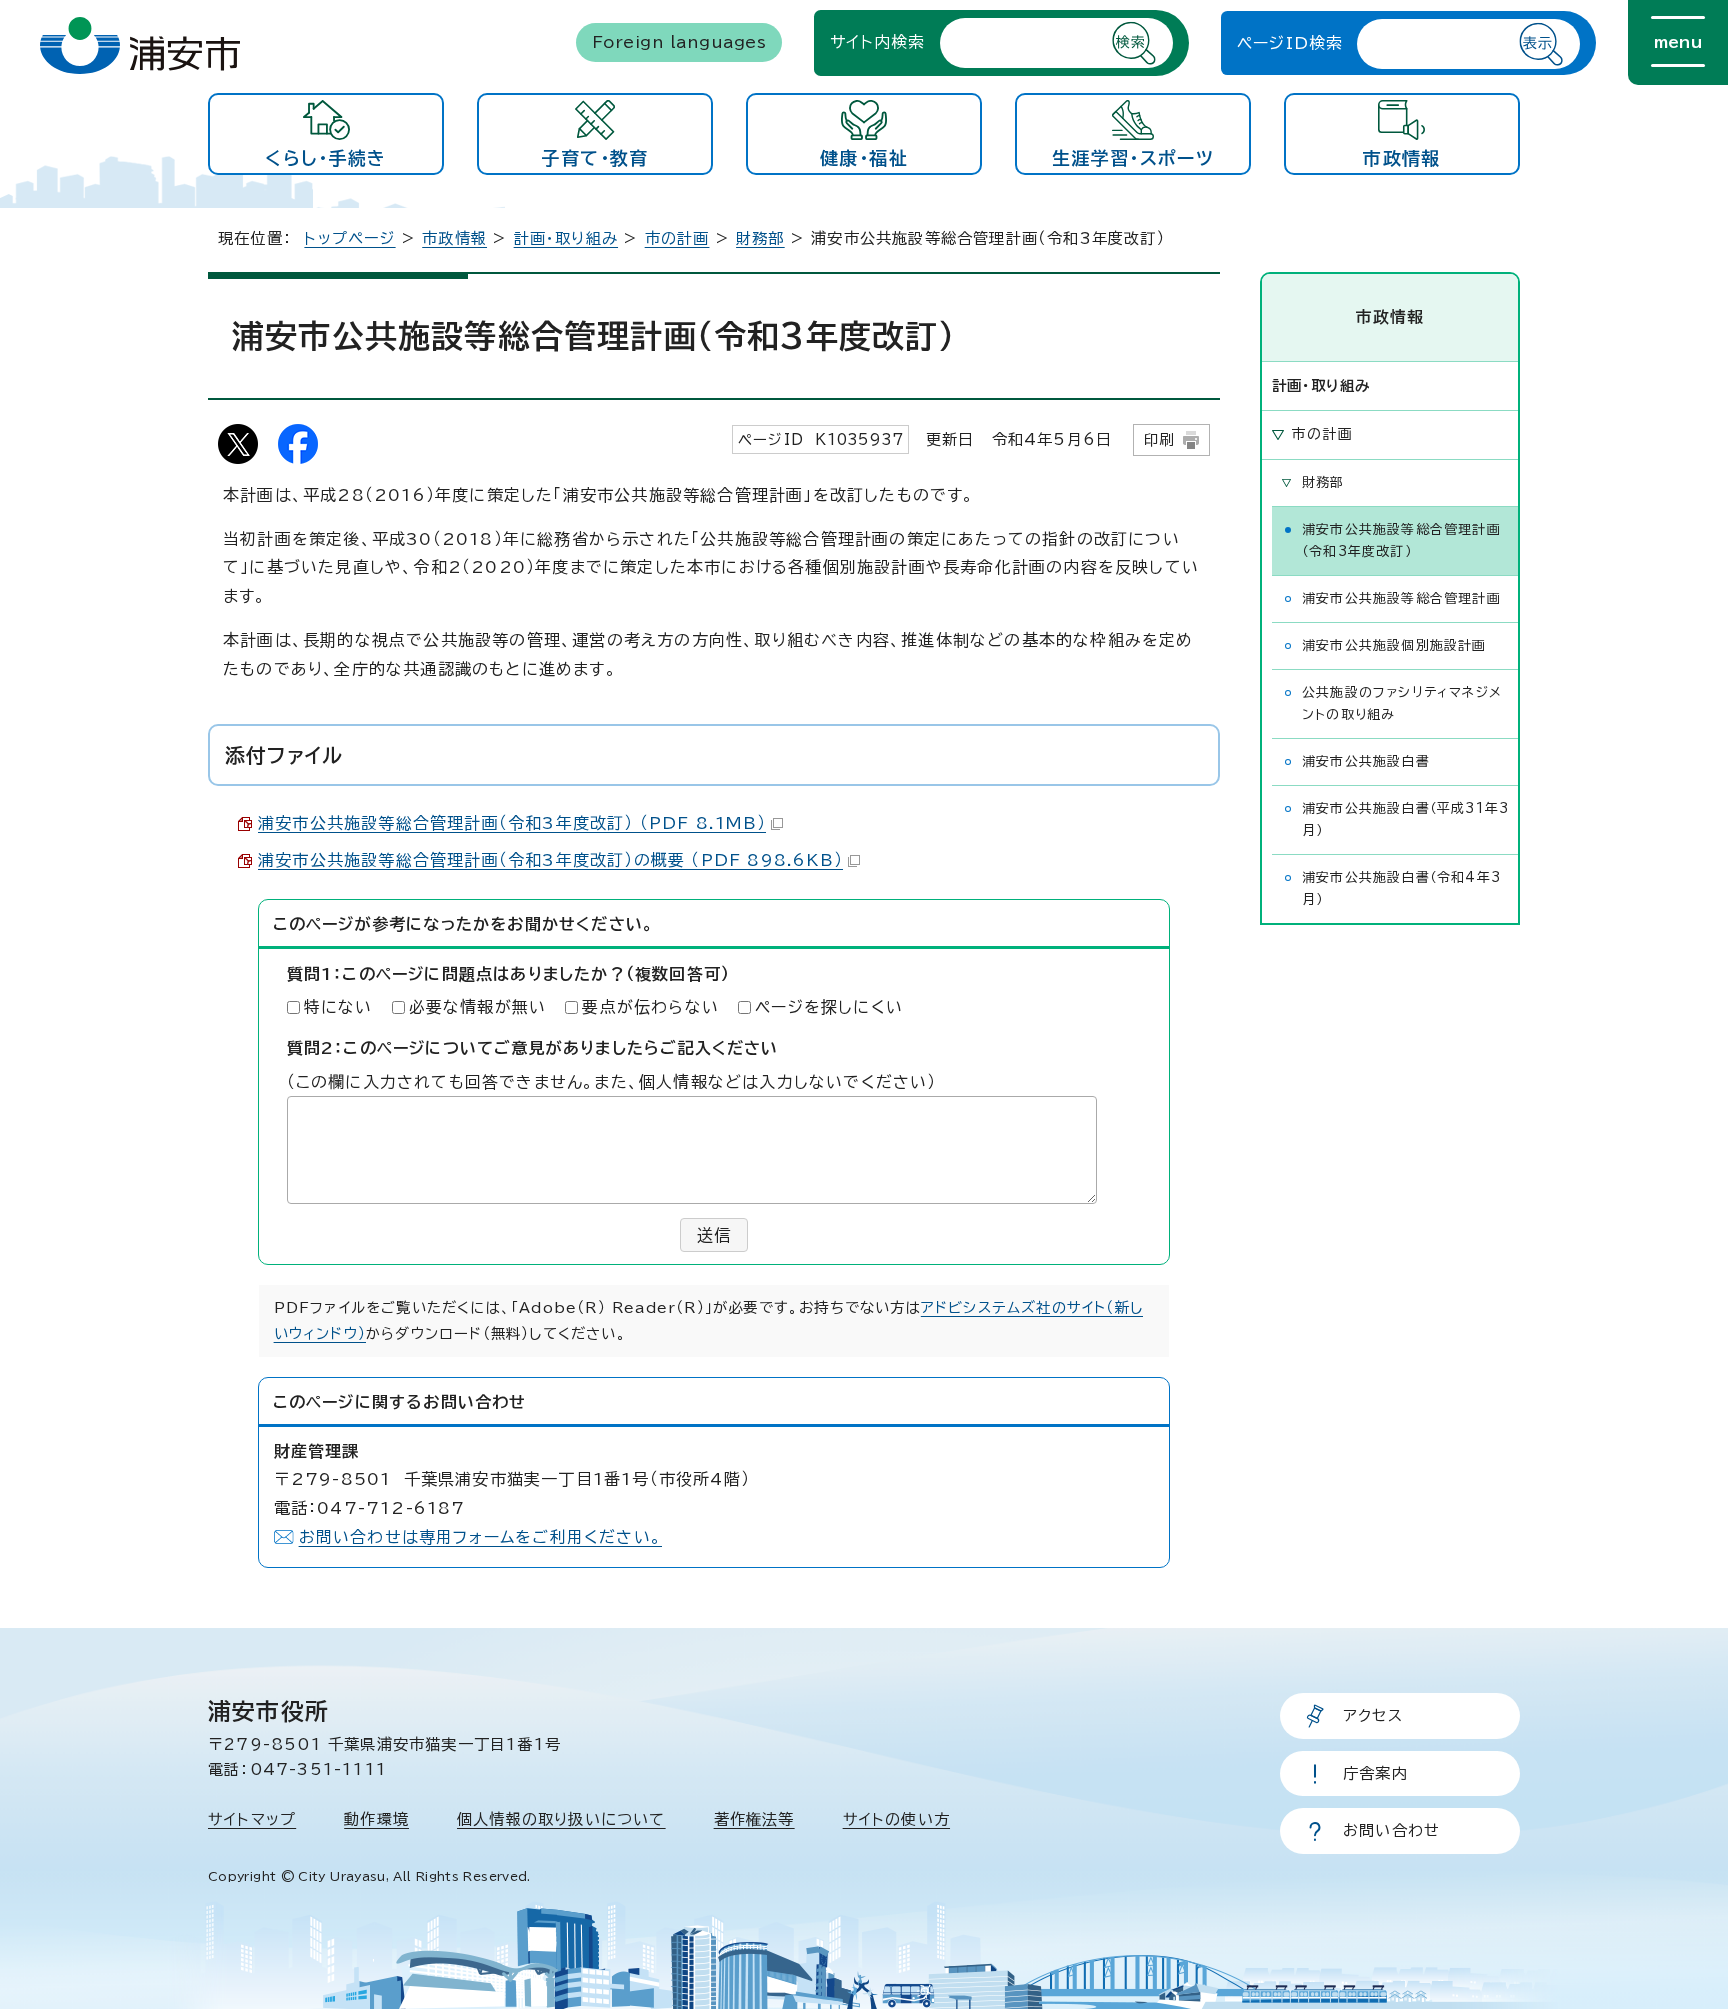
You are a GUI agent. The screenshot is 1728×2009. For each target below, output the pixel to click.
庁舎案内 (1375, 1773)
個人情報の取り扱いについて (561, 1819)
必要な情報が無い (478, 1007)
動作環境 (376, 1819)
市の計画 (677, 238)
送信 (714, 1235)
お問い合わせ (1391, 1830)
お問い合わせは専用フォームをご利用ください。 (480, 1537)
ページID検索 (1290, 43)
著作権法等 (754, 1819)
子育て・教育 (594, 158)
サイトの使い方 (896, 1819)
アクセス (1373, 1715)
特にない (338, 1007)
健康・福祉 (864, 158)
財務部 (760, 238)
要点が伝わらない (650, 1007)
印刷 (1159, 439)
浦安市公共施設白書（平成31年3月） (1405, 819)
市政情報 (1401, 158)
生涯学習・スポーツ (1133, 158)
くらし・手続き (325, 158)
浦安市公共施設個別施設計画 (1394, 645)
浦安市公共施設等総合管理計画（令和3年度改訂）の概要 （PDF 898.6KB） (550, 860)
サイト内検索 (877, 42)
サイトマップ (252, 1819)
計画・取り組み (566, 238)
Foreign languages (679, 42)
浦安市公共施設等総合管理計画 (1401, 598)
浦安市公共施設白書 (1366, 761)
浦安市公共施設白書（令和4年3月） (1401, 888)
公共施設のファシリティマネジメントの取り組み (1402, 703)
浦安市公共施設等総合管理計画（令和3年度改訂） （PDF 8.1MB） (512, 823)
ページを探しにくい (829, 1007)
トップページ (349, 238)
